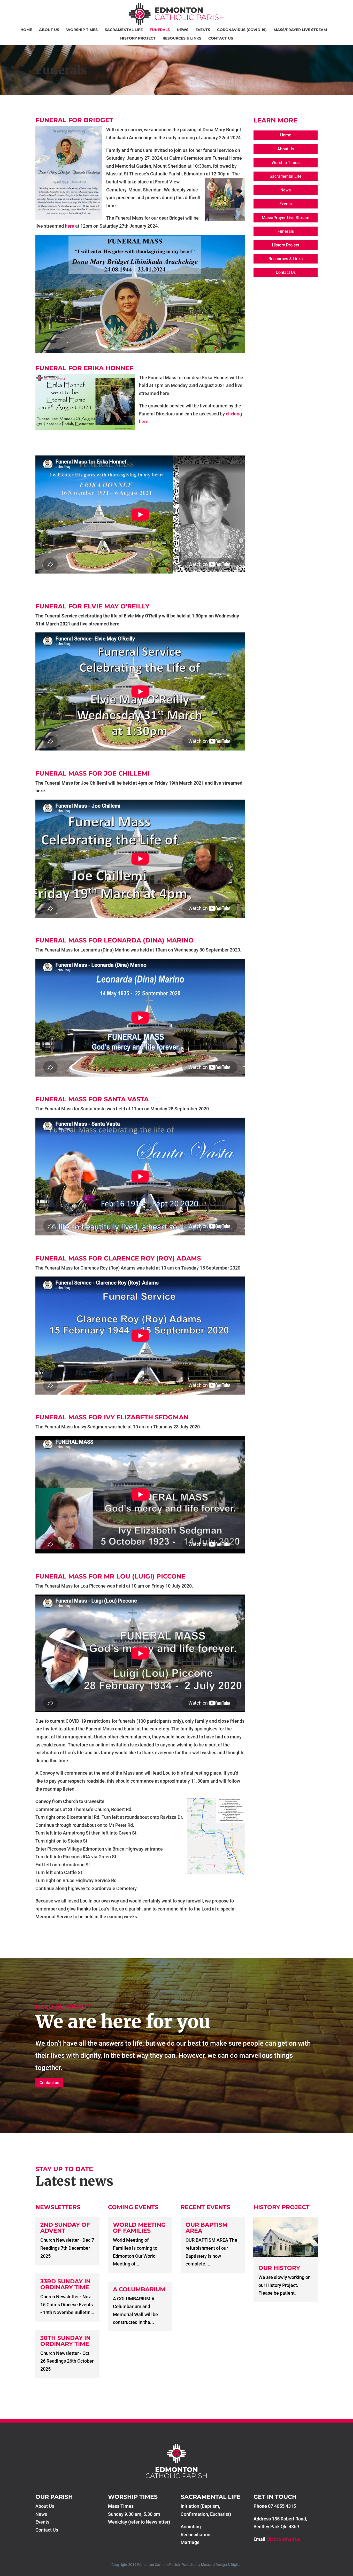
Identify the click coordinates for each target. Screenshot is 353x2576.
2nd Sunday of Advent (65, 2228)
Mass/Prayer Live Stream (300, 30)
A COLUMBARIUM (139, 2289)
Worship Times (82, 30)
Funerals (160, 30)
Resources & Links (182, 38)
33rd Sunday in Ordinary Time (66, 2284)
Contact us (49, 2083)
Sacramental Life (124, 30)
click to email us (283, 2539)
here (70, 226)
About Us (49, 30)
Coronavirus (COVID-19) (242, 30)
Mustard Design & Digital (221, 2565)
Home (26, 30)
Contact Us (221, 38)
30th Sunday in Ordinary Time (66, 2341)
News (183, 30)
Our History (279, 2268)
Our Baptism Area (207, 2228)
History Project (138, 38)
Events (203, 30)
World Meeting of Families (139, 2228)
